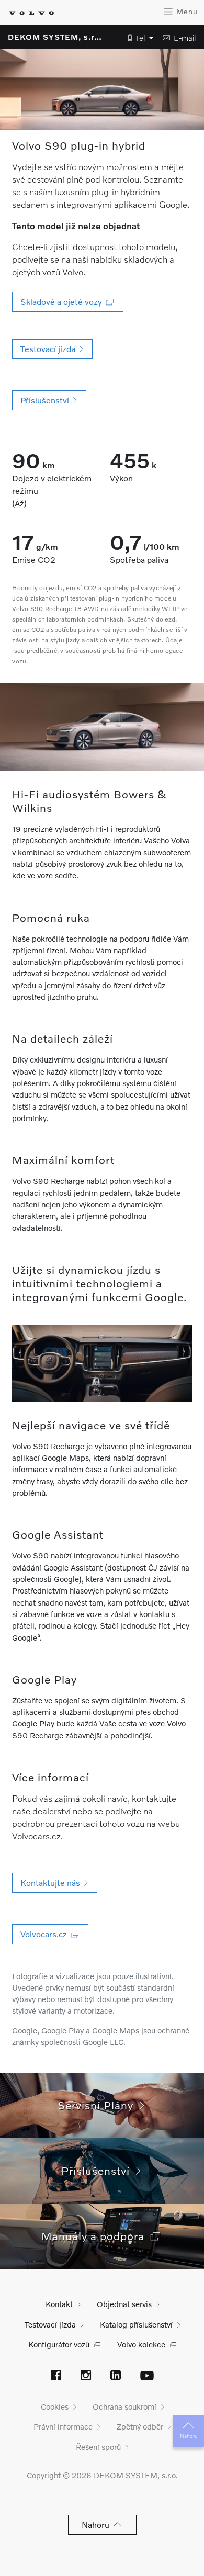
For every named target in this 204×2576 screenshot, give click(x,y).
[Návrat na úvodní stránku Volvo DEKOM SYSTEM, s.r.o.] (31, 13)
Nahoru (189, 2436)
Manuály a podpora (96, 2236)
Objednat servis (124, 2304)
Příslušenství (99, 2170)
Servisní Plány (99, 2105)
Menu (186, 11)
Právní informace (63, 2426)
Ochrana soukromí (124, 2406)
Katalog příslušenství (136, 2324)
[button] (138, 38)
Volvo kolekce (141, 2344)
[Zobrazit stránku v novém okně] (56, 2376)
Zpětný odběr (140, 2426)
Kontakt (59, 2304)
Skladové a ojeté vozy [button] (63, 302)
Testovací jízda (50, 2324)
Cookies (55, 2406)
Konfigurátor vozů (59, 2344)
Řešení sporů (98, 2447)
